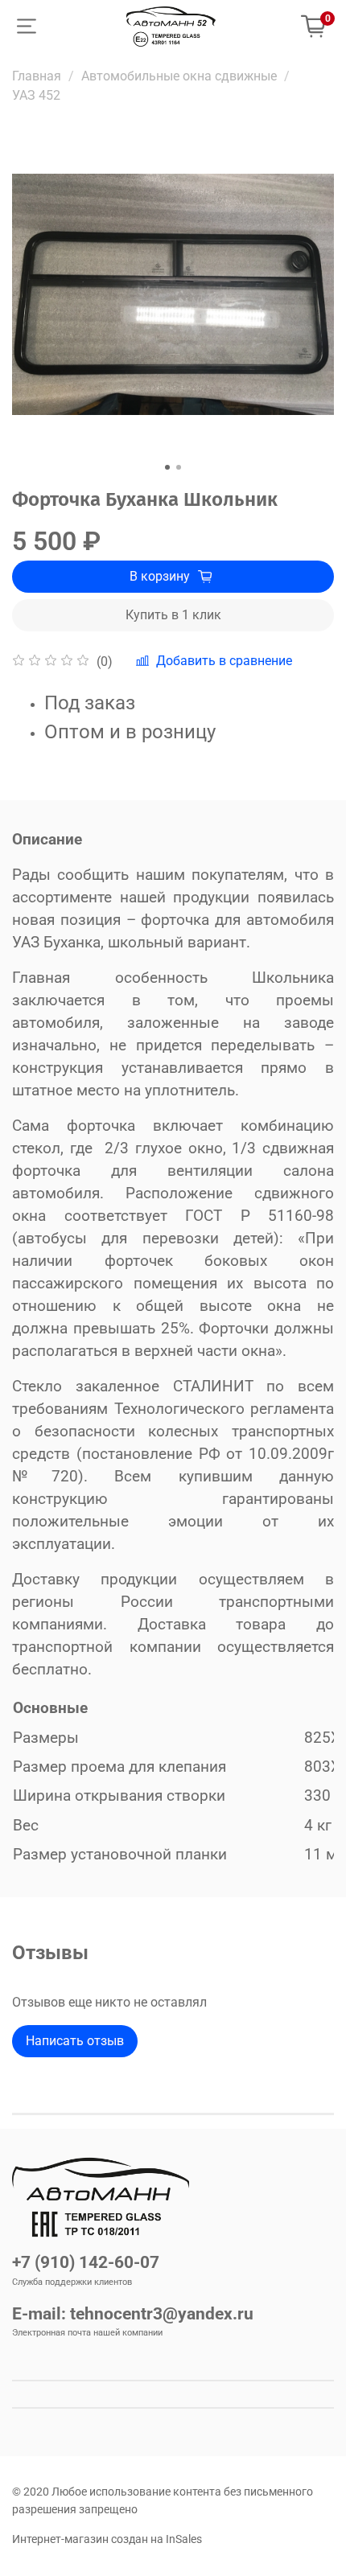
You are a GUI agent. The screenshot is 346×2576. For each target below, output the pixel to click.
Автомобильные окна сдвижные (179, 76)
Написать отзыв (75, 2041)
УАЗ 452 (36, 95)
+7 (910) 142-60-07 (86, 2262)
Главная (37, 76)
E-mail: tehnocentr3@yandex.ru (133, 2314)
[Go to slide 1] (167, 467)
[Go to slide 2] (179, 467)
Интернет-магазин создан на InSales (107, 2539)
